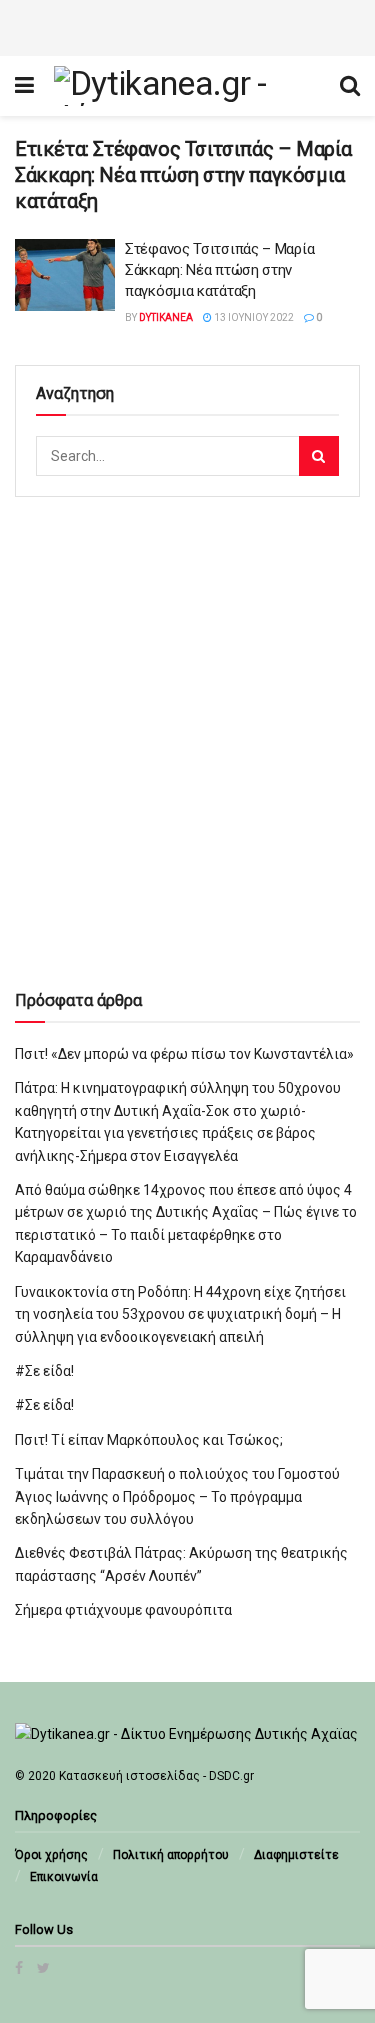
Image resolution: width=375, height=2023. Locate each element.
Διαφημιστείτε (296, 1855)
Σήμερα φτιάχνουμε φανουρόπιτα (123, 1610)
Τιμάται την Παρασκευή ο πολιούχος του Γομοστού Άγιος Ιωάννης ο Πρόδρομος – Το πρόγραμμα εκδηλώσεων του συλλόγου (177, 1496)
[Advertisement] (188, 25)
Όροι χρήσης (51, 1855)
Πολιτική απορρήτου (171, 1855)
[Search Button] (319, 456)
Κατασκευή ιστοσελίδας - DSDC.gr (156, 1776)
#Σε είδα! (44, 1371)
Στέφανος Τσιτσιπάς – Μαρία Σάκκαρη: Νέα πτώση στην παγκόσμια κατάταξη (219, 270)
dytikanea (166, 317)
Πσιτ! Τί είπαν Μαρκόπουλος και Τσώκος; (149, 1440)
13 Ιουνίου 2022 (253, 317)
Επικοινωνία (64, 1877)
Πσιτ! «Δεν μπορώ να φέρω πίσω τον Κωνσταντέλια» (184, 1054)
